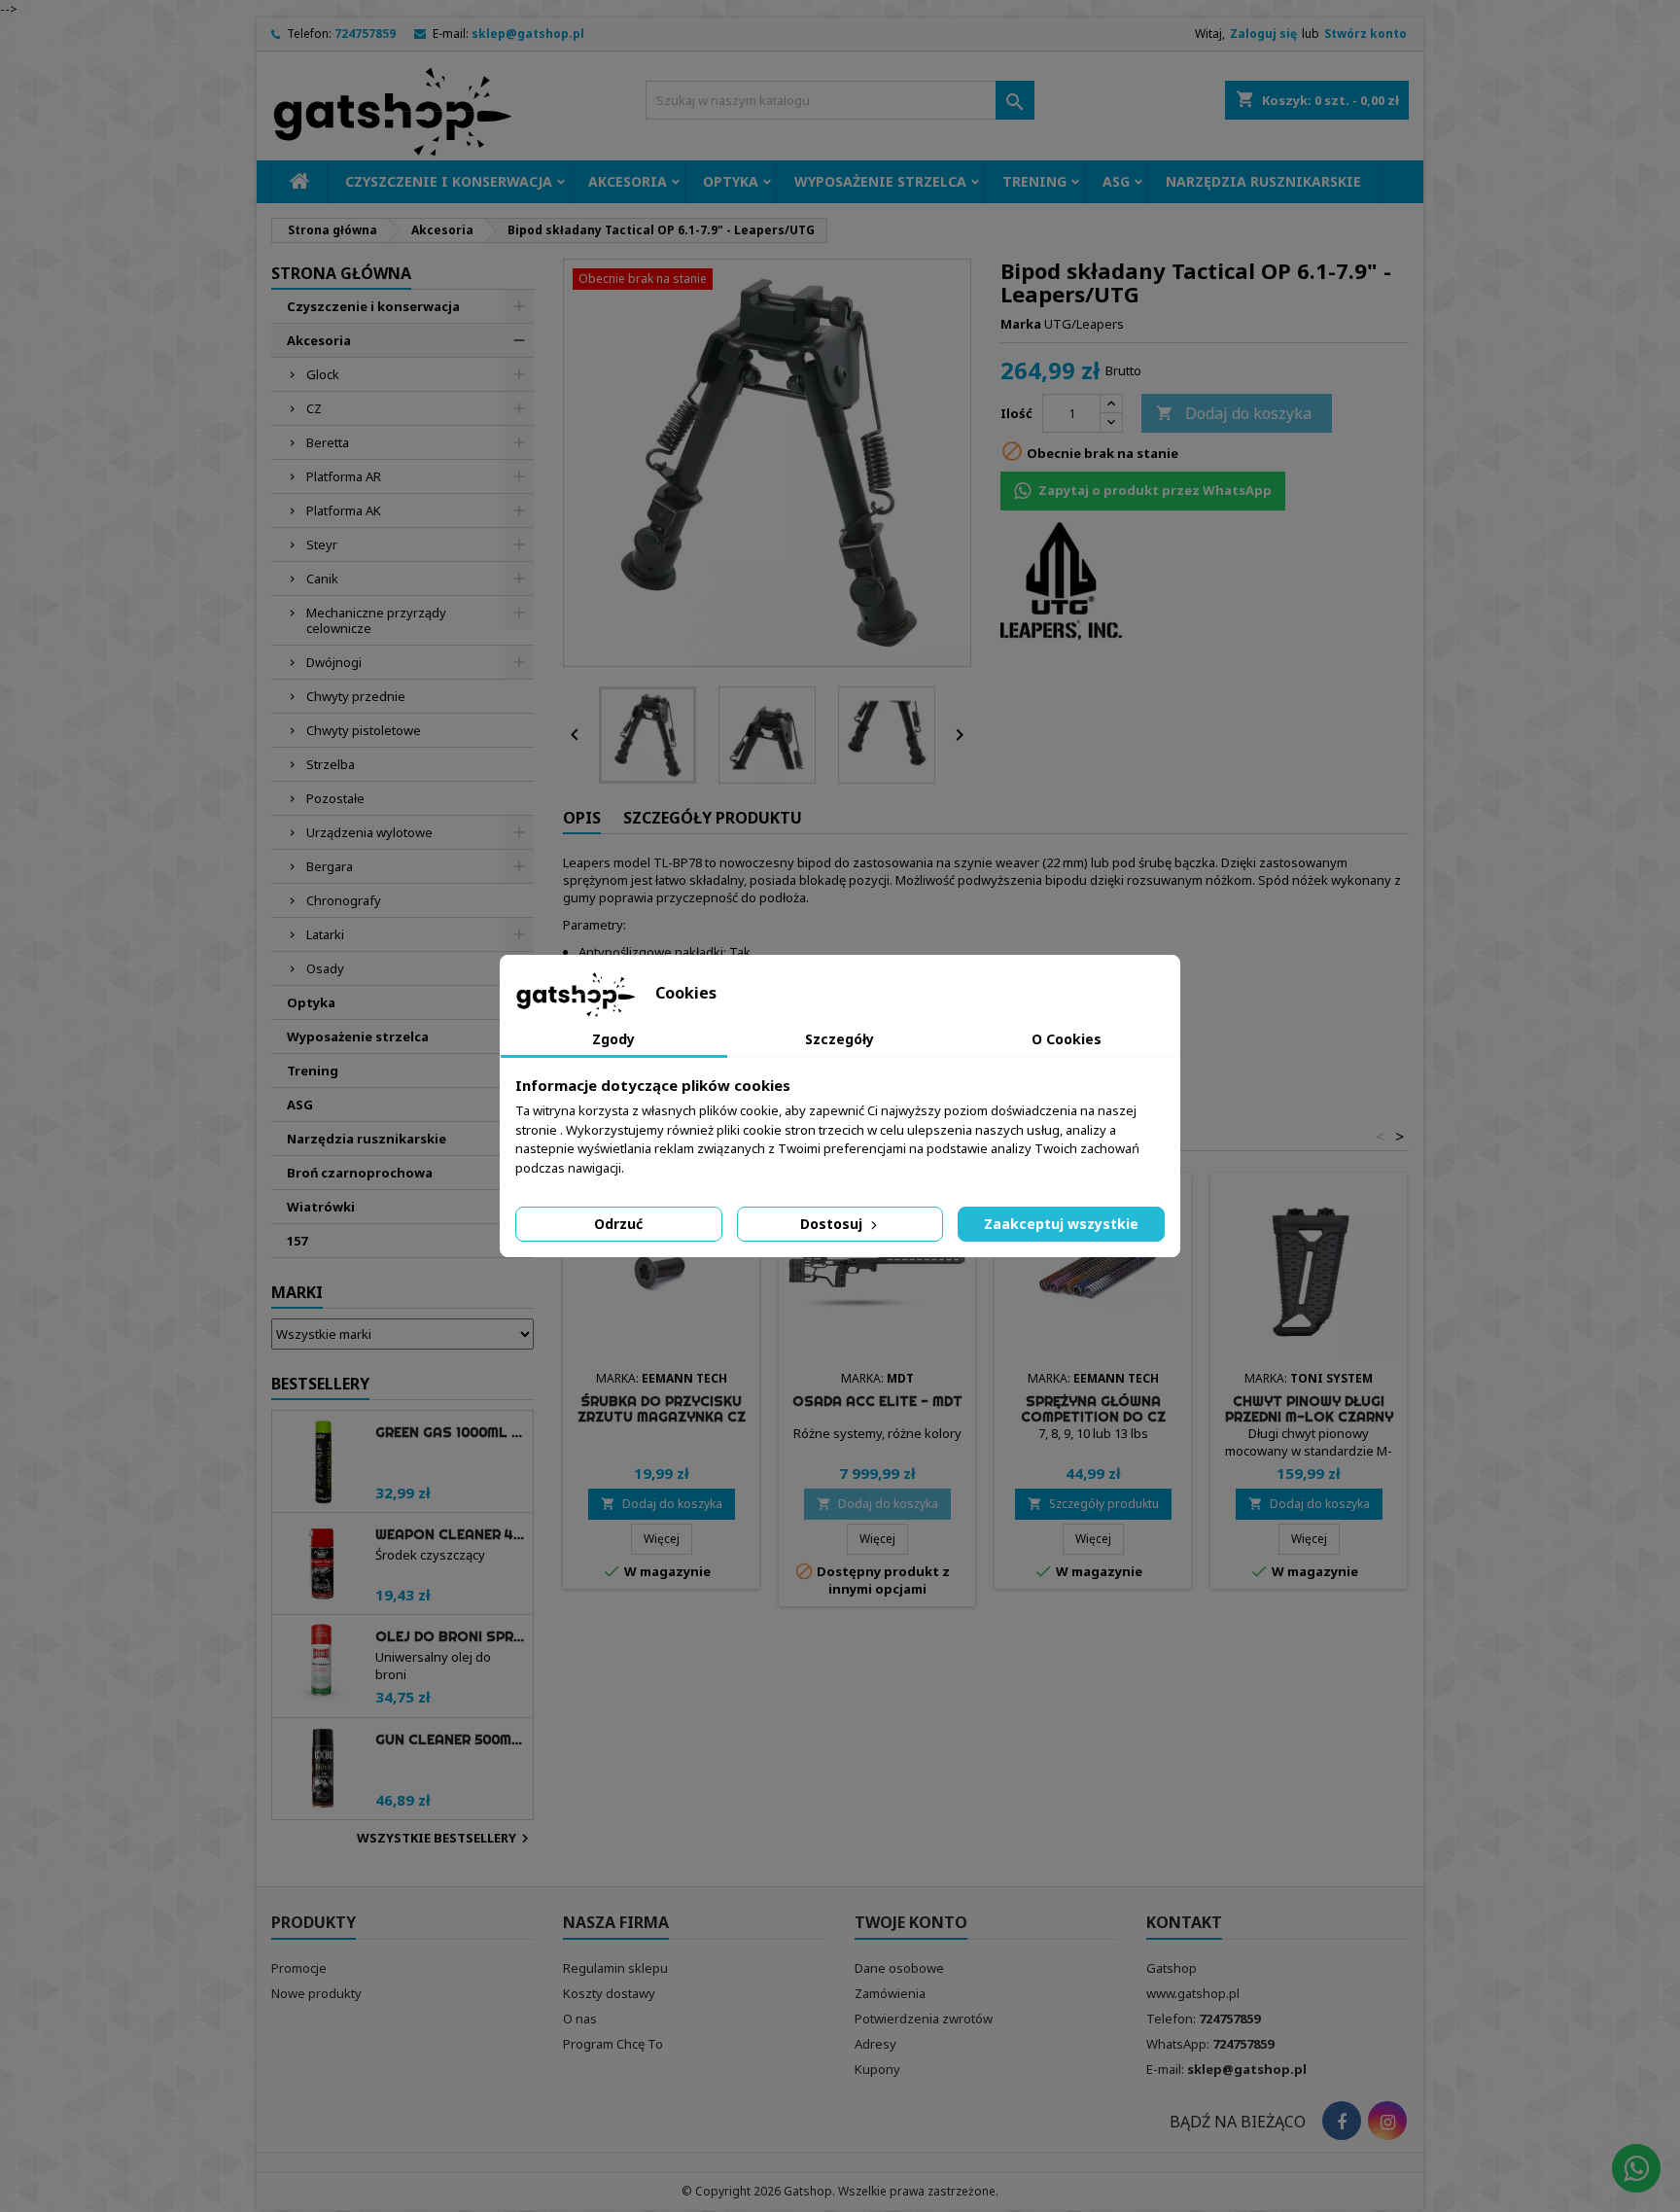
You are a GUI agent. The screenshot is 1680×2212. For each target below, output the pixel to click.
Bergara (330, 866)
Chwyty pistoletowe (364, 730)
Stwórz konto (1365, 34)
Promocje (299, 1968)
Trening (1034, 181)
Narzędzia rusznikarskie (1263, 181)
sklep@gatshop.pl (528, 34)
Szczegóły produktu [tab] (713, 818)
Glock (323, 374)
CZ (314, 408)
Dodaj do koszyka (1234, 413)
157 (297, 1241)
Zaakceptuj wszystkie (1061, 1224)
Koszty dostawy (609, 1993)
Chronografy (344, 900)
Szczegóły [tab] (840, 1039)
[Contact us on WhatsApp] (1636, 2168)
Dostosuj (833, 1224)
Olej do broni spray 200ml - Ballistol (450, 1636)
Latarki (325, 934)
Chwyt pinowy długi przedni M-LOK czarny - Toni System (1309, 1417)
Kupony (877, 2069)
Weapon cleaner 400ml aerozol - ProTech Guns (450, 1534)
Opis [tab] (582, 818)
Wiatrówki (321, 1207)
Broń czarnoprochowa (360, 1173)
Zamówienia (890, 1993)
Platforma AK (344, 510)
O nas (580, 2019)
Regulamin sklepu (615, 1968)
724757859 (365, 34)
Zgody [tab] (613, 1039)
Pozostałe (335, 798)
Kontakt (1184, 1922)
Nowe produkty (316, 1993)
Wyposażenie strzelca (880, 181)
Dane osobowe (899, 1968)
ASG (1116, 181)
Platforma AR (344, 476)
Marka (1021, 324)
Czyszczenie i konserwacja (449, 181)
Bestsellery (320, 1384)
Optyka (731, 181)
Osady (325, 968)
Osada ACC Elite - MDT (877, 1401)
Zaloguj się (1263, 34)
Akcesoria (628, 181)
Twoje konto (911, 1922)
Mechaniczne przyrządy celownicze (376, 620)
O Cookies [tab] (1067, 1039)
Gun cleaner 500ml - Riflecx (450, 1739)
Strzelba (331, 764)
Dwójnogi (334, 662)
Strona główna (341, 273)
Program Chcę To (613, 2044)
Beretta (328, 442)
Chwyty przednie (356, 696)
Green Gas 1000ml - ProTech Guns (450, 1432)
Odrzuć (618, 1224)
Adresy (875, 2044)
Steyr (322, 544)
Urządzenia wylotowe (369, 832)
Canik (322, 579)
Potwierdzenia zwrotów (924, 2019)
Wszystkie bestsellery (445, 1839)
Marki (297, 1292)
